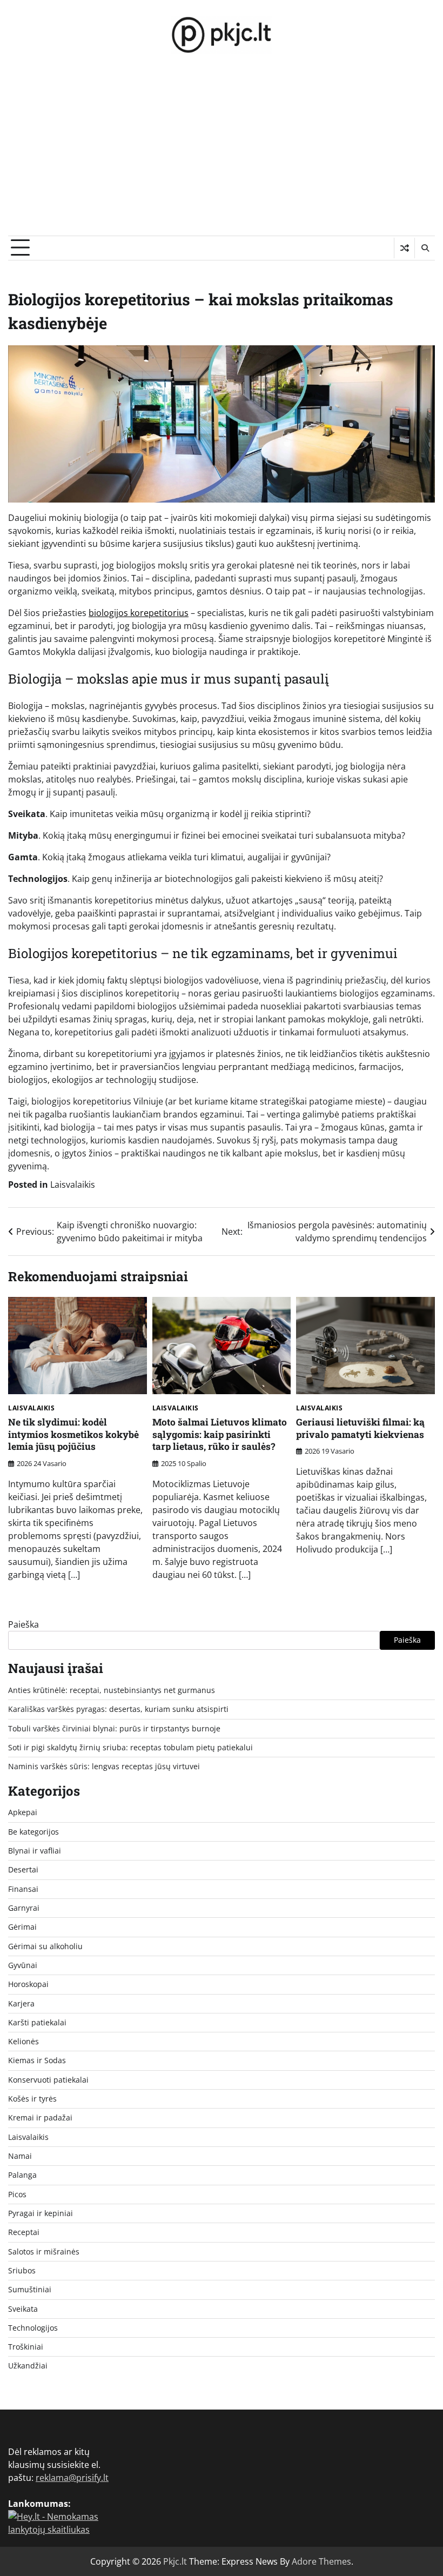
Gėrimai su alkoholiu (45, 1946)
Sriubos (22, 2271)
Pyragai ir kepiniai (41, 2213)
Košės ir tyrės (32, 2099)
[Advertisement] (222, 155)
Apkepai (23, 1812)
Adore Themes (321, 2561)
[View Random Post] (404, 248)
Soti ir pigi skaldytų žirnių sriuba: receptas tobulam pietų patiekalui (130, 1748)
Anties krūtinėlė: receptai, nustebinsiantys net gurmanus (112, 1690)
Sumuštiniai (30, 2290)
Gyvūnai (23, 1965)
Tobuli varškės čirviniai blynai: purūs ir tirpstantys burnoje (114, 1729)
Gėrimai (22, 1927)
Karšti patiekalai (37, 2023)
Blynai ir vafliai (35, 1851)
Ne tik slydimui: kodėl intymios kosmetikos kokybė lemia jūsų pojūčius (73, 1434)
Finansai (23, 1889)
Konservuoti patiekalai (48, 2080)
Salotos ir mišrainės (44, 2252)
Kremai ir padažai (40, 2118)
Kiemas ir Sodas (37, 2060)
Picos (17, 2194)
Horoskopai (28, 1984)
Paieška (24, 1624)
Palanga (22, 2175)
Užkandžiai (28, 2366)
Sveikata (23, 2309)
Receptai (24, 2232)
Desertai (23, 1870)
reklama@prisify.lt (72, 2478)
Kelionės (24, 2042)
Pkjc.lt (175, 2561)
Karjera (21, 2004)
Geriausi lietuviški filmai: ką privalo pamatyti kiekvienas (360, 1428)
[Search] (425, 248)
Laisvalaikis (73, 1185)
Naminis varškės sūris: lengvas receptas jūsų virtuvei (104, 1767)
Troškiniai (26, 2347)
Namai (20, 2156)
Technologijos (33, 2328)
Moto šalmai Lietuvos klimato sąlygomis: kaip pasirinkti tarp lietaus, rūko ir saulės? (220, 1434)
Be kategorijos (33, 1832)
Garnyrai (24, 1908)
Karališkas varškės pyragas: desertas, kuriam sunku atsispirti (118, 1709)
